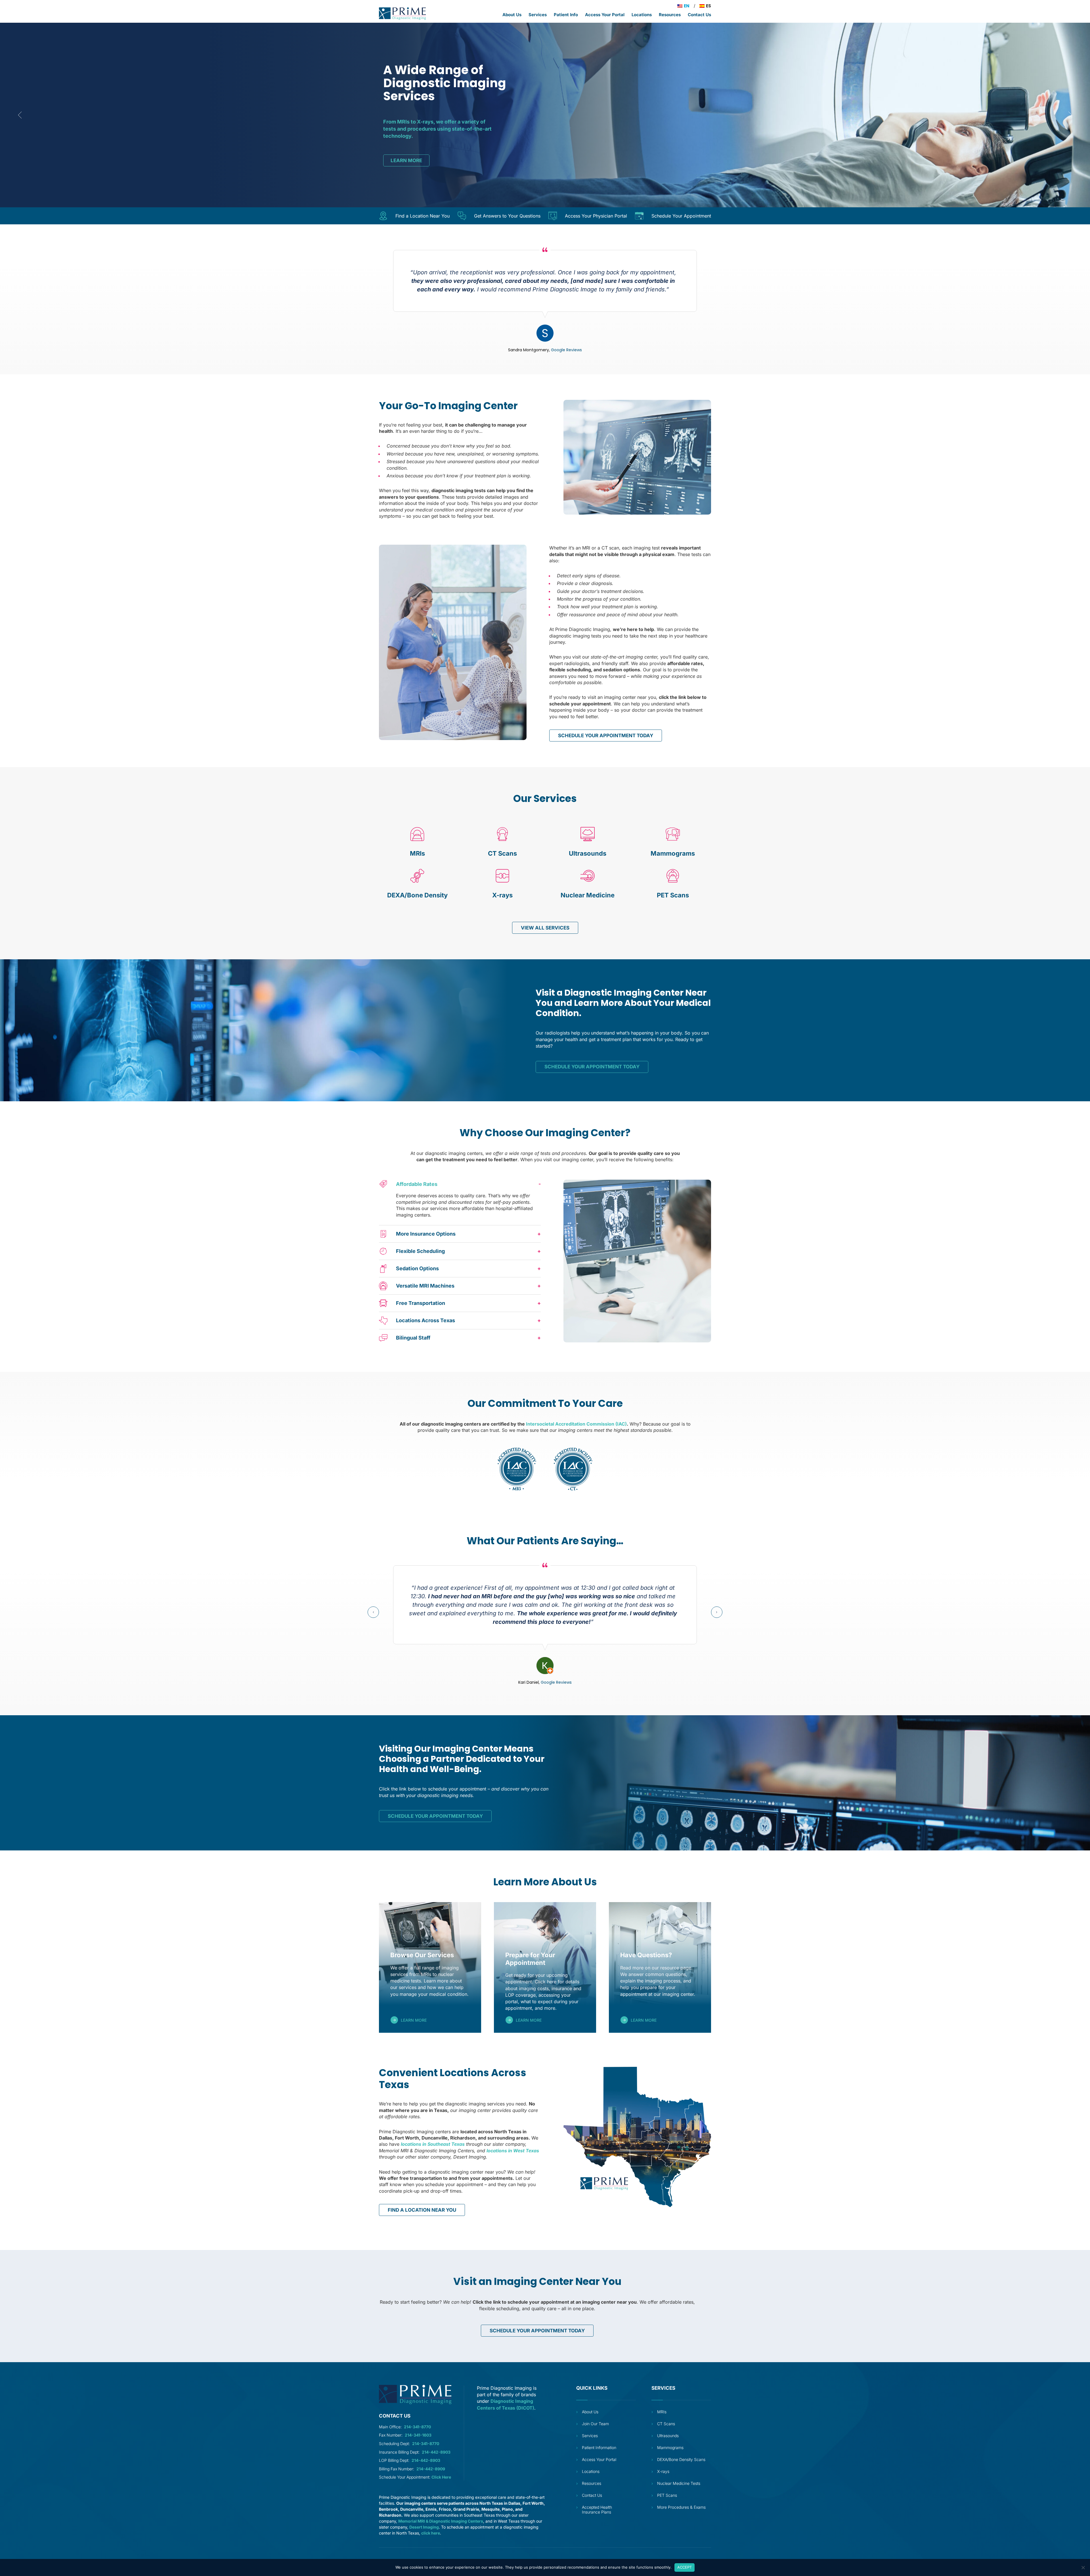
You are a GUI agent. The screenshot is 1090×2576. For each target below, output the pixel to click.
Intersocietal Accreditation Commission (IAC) (576, 1424)
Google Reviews (566, 350)
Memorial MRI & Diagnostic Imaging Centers (441, 2521)
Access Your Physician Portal (596, 216)
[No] (1083, 2567)
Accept (685, 2567)
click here (431, 2533)
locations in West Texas (513, 2151)
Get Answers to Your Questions (507, 216)
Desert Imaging (424, 2527)
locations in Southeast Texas (433, 2144)
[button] (460, 1184)
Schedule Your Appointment (681, 216)
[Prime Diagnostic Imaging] (402, 14)
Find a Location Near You (423, 216)
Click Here (441, 2477)
